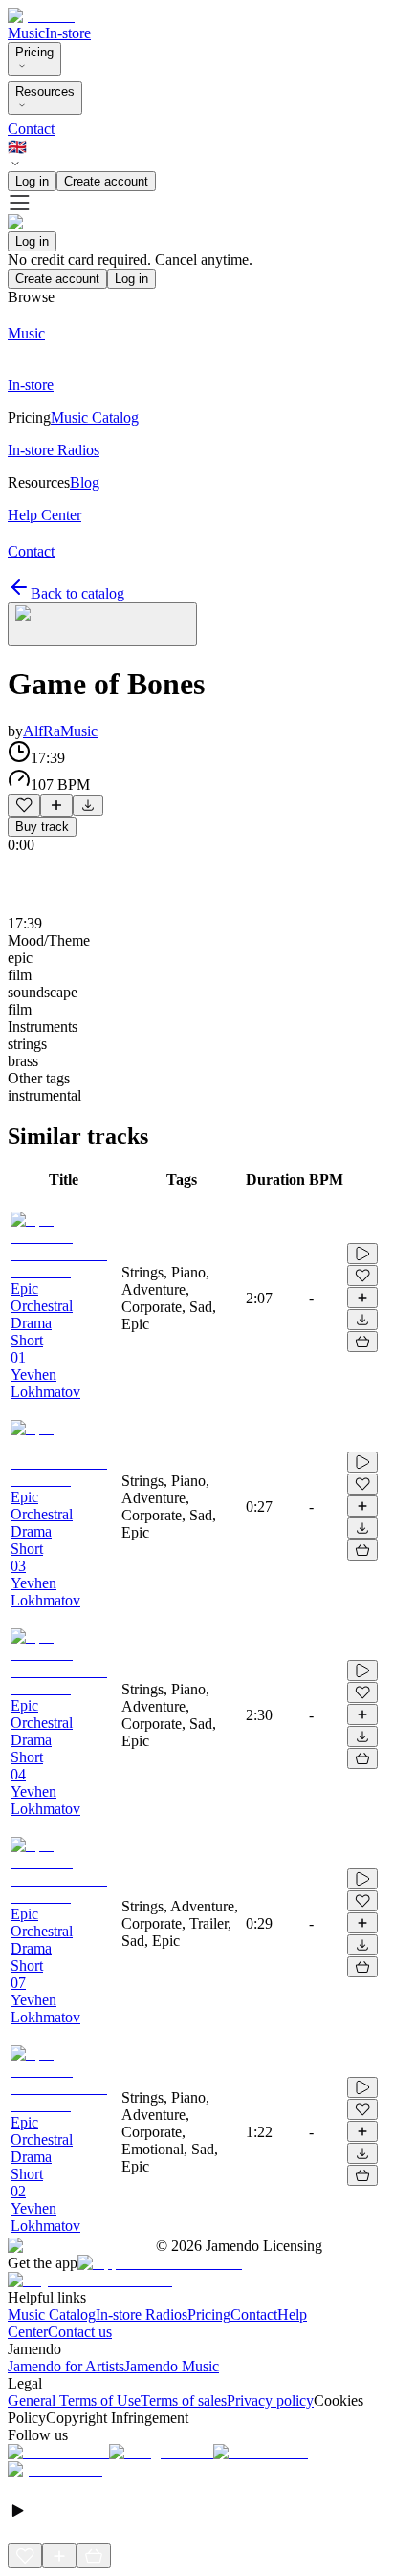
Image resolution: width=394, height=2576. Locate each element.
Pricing (34, 52)
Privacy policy (270, 2401)
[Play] (102, 624)
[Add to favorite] (24, 805)
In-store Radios (142, 2314)
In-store (68, 33)
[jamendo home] (41, 16)
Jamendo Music (172, 2366)
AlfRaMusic (60, 731)
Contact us (80, 2332)
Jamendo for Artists (66, 2366)
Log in (32, 181)
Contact (31, 129)
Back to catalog (77, 593)
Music (26, 33)
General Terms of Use (74, 2401)
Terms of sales (184, 2401)
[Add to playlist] (56, 805)
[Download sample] (88, 805)
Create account (106, 181)
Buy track (42, 827)
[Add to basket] (362, 1342)
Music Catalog (52, 2314)
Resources (45, 91)
